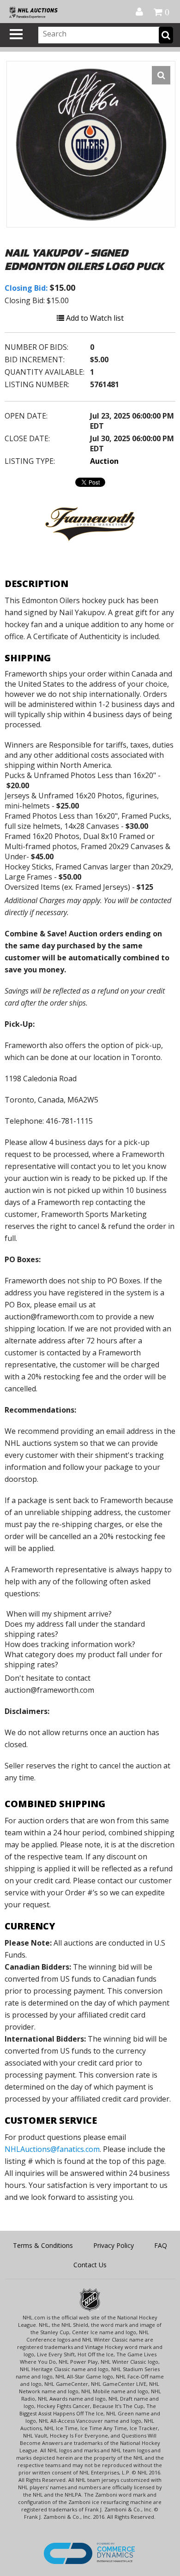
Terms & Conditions (43, 2245)
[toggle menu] (16, 34)
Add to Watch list (94, 318)
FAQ (161, 2245)
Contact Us (90, 2265)
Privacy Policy (114, 2245)
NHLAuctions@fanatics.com (52, 2149)
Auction (104, 461)
